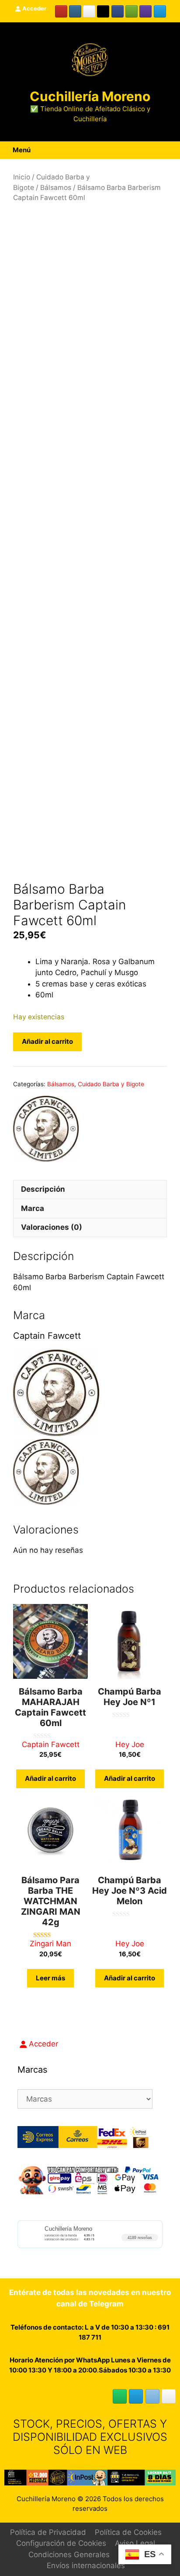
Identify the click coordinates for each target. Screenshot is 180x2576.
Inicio (22, 177)
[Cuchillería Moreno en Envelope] (152, 2396)
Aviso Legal (135, 2543)
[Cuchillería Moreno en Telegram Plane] (160, 11)
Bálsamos (56, 188)
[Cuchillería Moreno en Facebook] (118, 11)
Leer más (50, 1978)
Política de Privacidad (48, 2532)
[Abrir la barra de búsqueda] (174, 150)
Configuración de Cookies (61, 2543)
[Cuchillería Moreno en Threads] (89, 11)
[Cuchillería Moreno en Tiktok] (103, 11)
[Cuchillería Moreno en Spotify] (132, 11)
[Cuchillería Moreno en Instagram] (75, 11)
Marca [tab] (33, 1208)
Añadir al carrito (47, 1041)
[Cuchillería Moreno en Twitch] (145, 11)
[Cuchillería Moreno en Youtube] (61, 11)
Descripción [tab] (43, 1189)
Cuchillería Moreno (90, 96)
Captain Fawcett (51, 1744)
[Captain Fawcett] (46, 1130)
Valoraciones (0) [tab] (52, 1227)
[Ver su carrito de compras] (164, 150)
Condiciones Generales (69, 2555)
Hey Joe (130, 1744)
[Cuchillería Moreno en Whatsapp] (120, 2396)
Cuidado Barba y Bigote (111, 1084)
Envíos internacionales (86, 2565)
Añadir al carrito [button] (50, 1778)
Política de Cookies (128, 2532)
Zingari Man (50, 1944)
